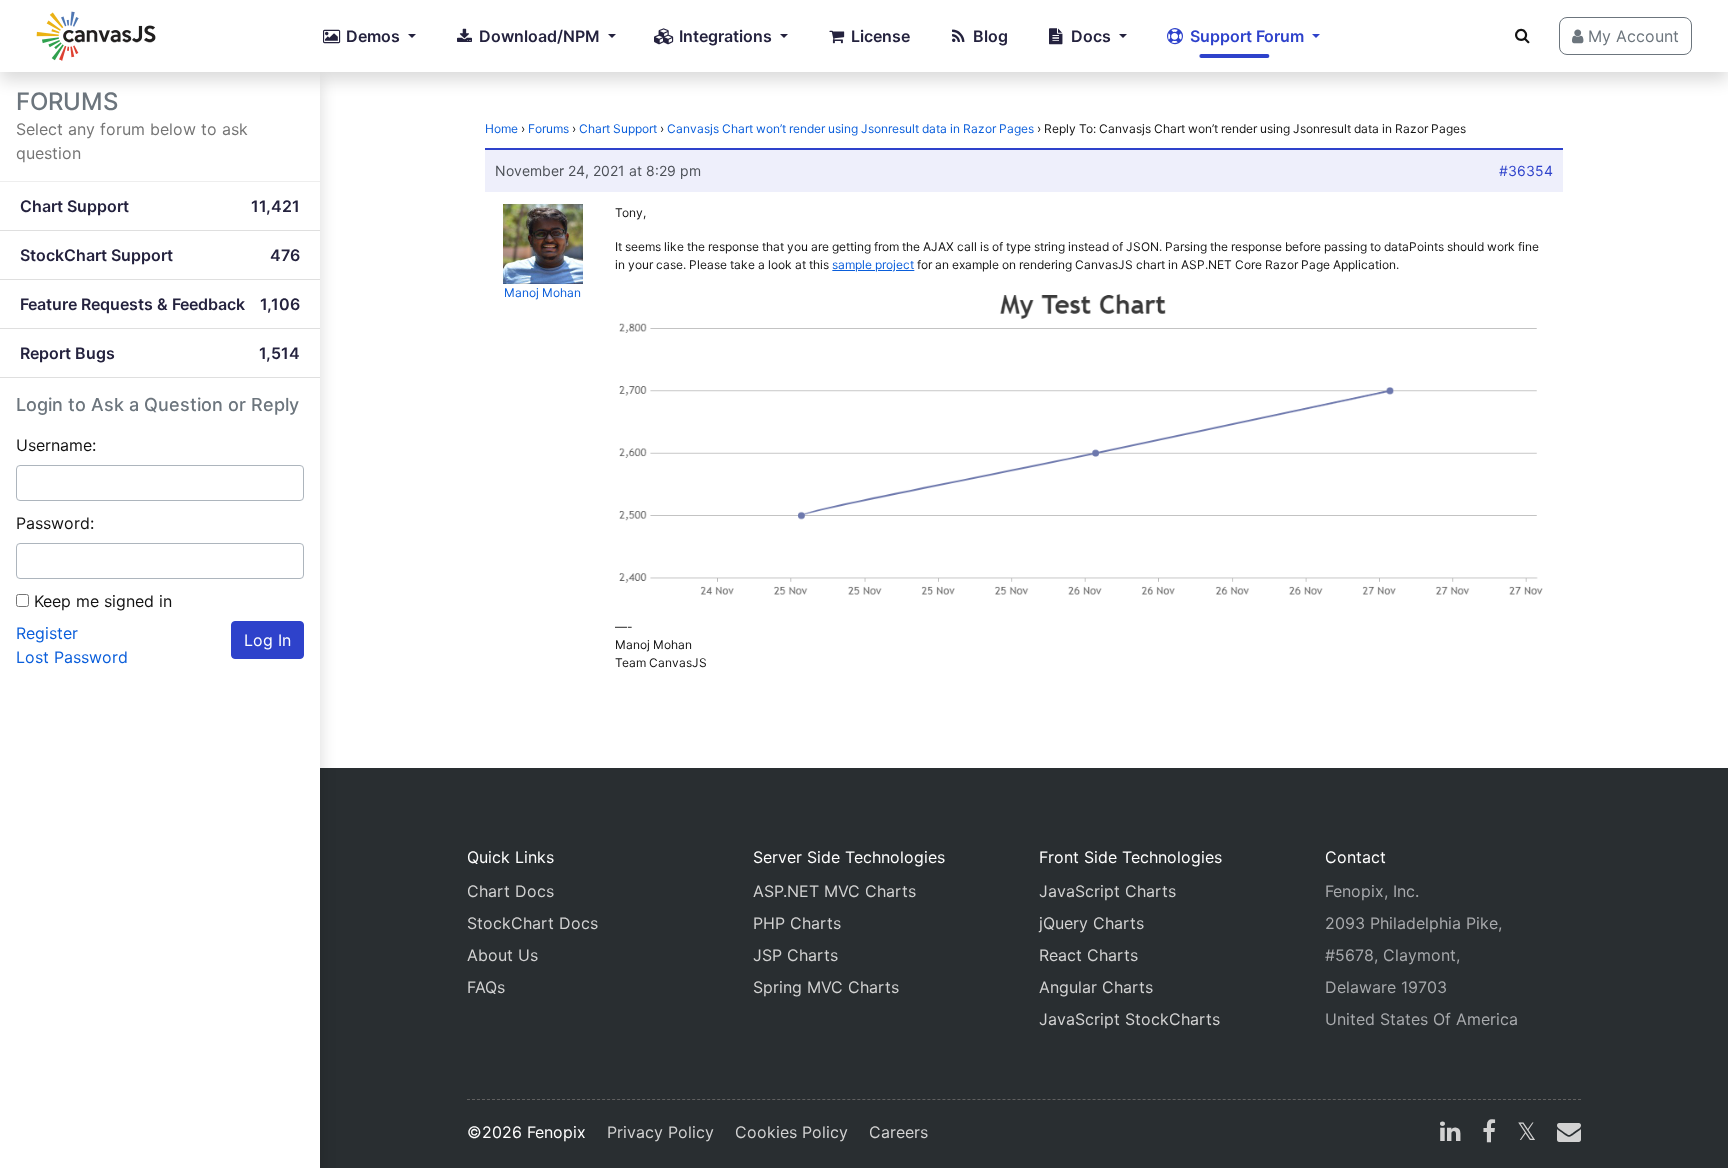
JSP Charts (795, 955)
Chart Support (618, 128)
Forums (548, 128)
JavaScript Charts (1107, 891)
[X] (1526, 1134)
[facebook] (1489, 1134)
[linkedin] (1450, 1134)
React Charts (1088, 955)
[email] (1565, 1134)
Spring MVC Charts (826, 987)
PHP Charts (797, 923)
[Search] (1522, 35)
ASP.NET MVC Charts (834, 891)
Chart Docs (510, 891)
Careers (898, 1132)
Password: (55, 523)
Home (501, 128)
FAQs (486, 987)
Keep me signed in (103, 601)
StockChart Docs (532, 923)
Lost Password (72, 657)
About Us (502, 955)
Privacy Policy (660, 1132)
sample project (873, 264)
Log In (267, 640)
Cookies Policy (791, 1132)
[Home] (96, 36)
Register (47, 633)
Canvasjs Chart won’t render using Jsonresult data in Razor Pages (850, 128)
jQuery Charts (1091, 923)
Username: (56, 445)
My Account (1631, 36)
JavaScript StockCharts (1129, 1019)
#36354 (1526, 170)
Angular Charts (1096, 987)
